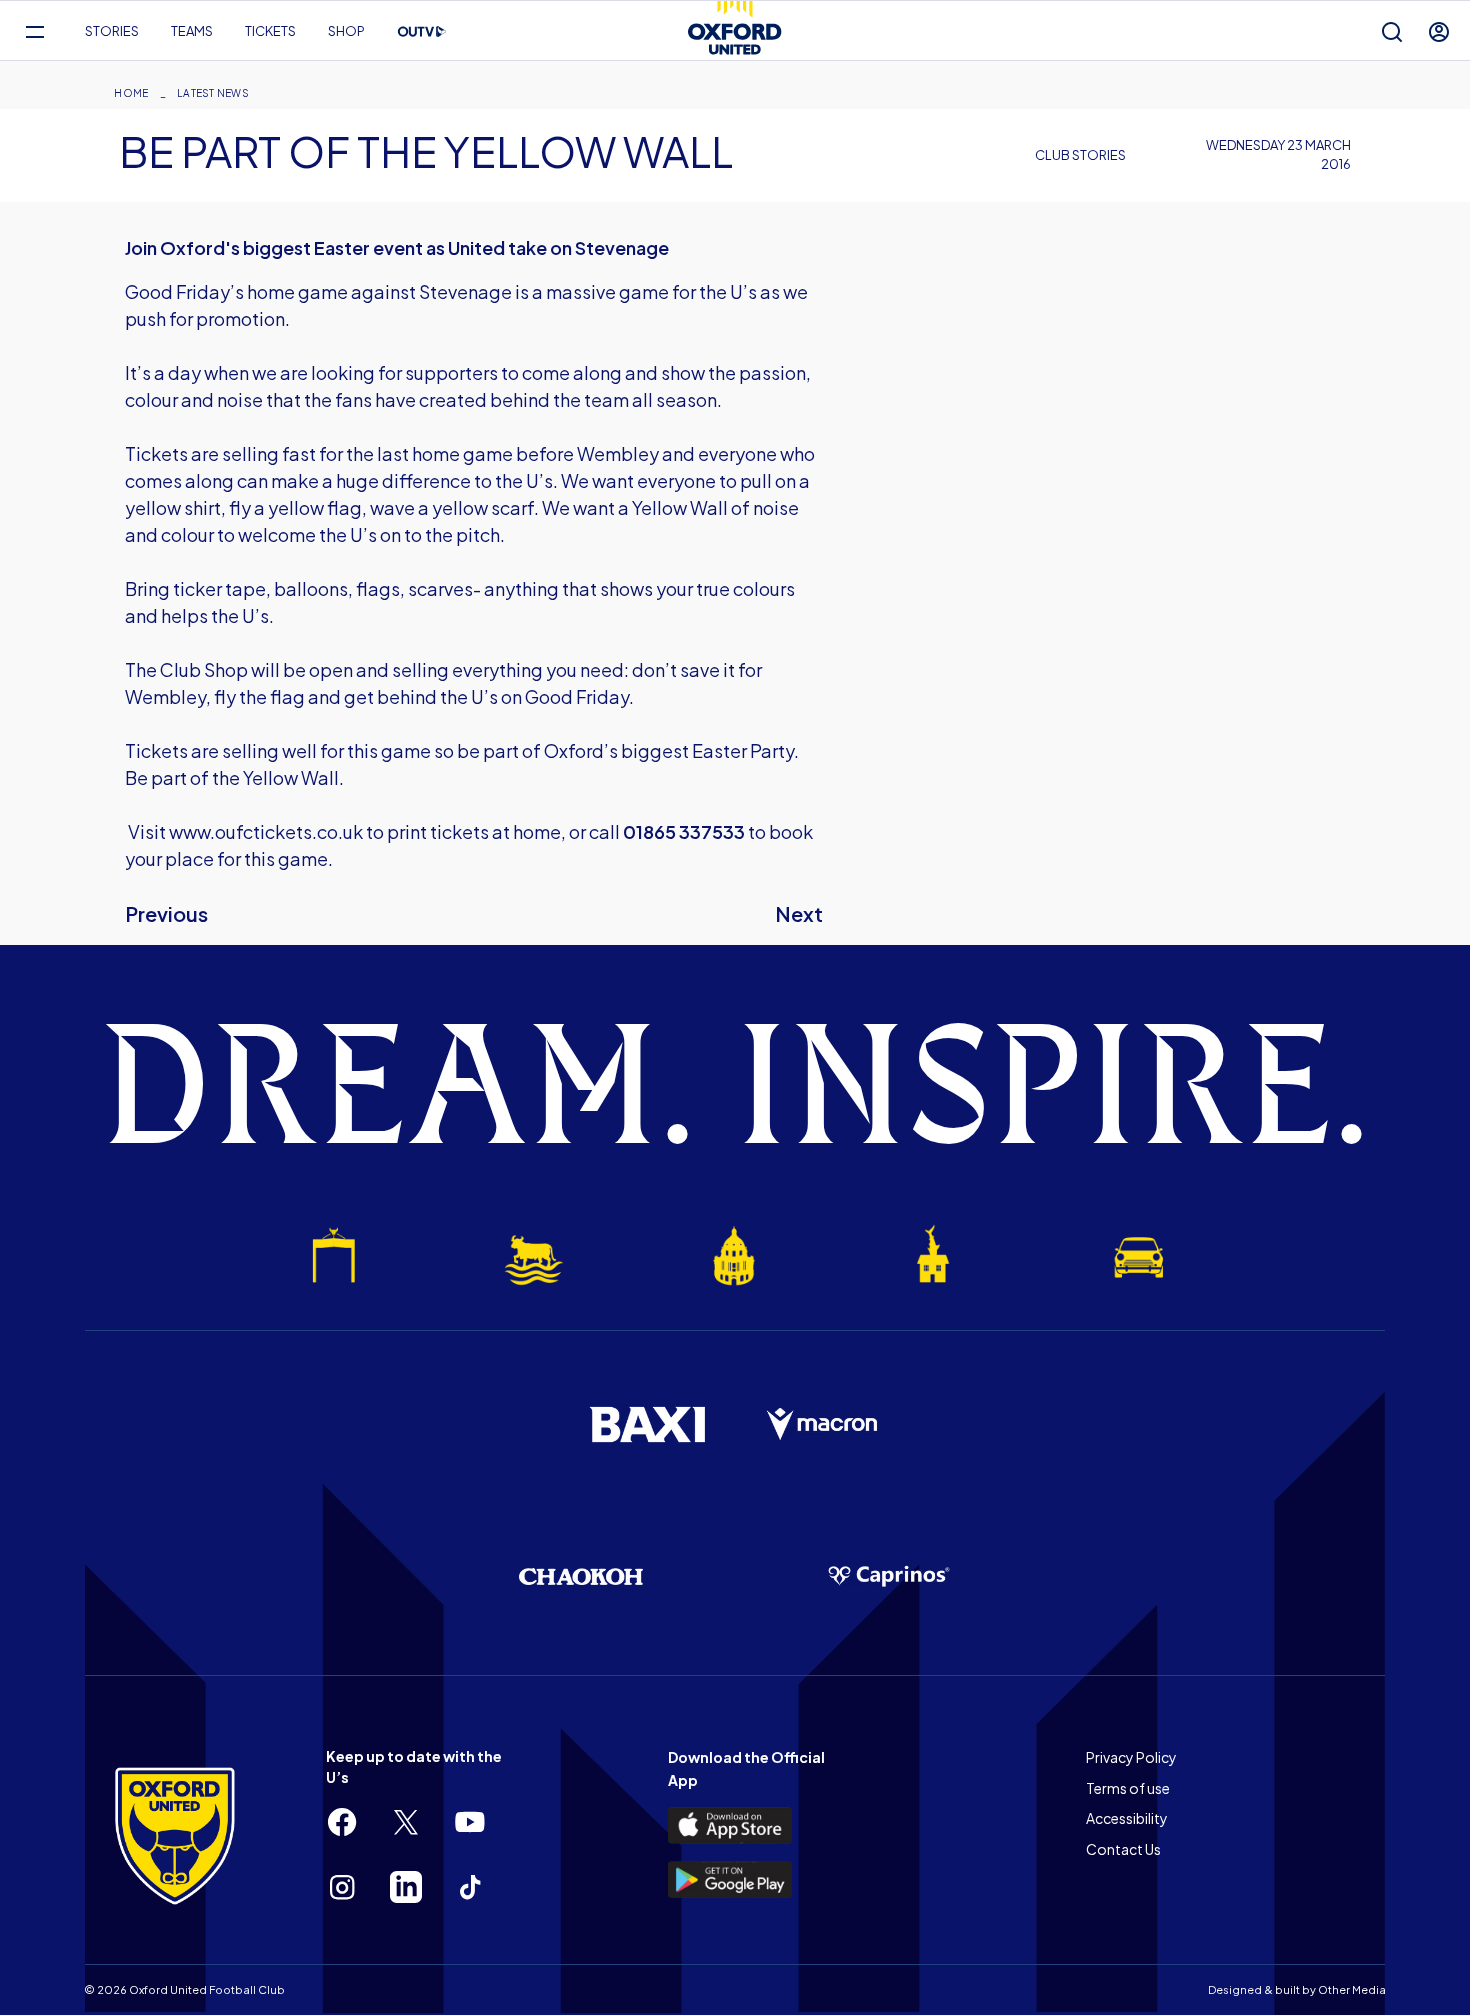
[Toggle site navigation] (34, 31)
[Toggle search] (1392, 31)
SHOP (346, 31)
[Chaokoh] (581, 1576)
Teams (192, 31)
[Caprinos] (889, 1577)
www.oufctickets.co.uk (266, 831)
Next (799, 913)
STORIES (112, 31)
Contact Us (1123, 1849)
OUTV (422, 32)
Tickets (270, 31)
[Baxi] (647, 1424)
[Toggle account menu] (1439, 31)
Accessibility (1127, 1818)
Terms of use (1128, 1788)
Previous (166, 913)
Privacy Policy (1131, 1757)
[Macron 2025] (823, 1425)
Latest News (213, 93)
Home (131, 93)
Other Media (1352, 1989)
